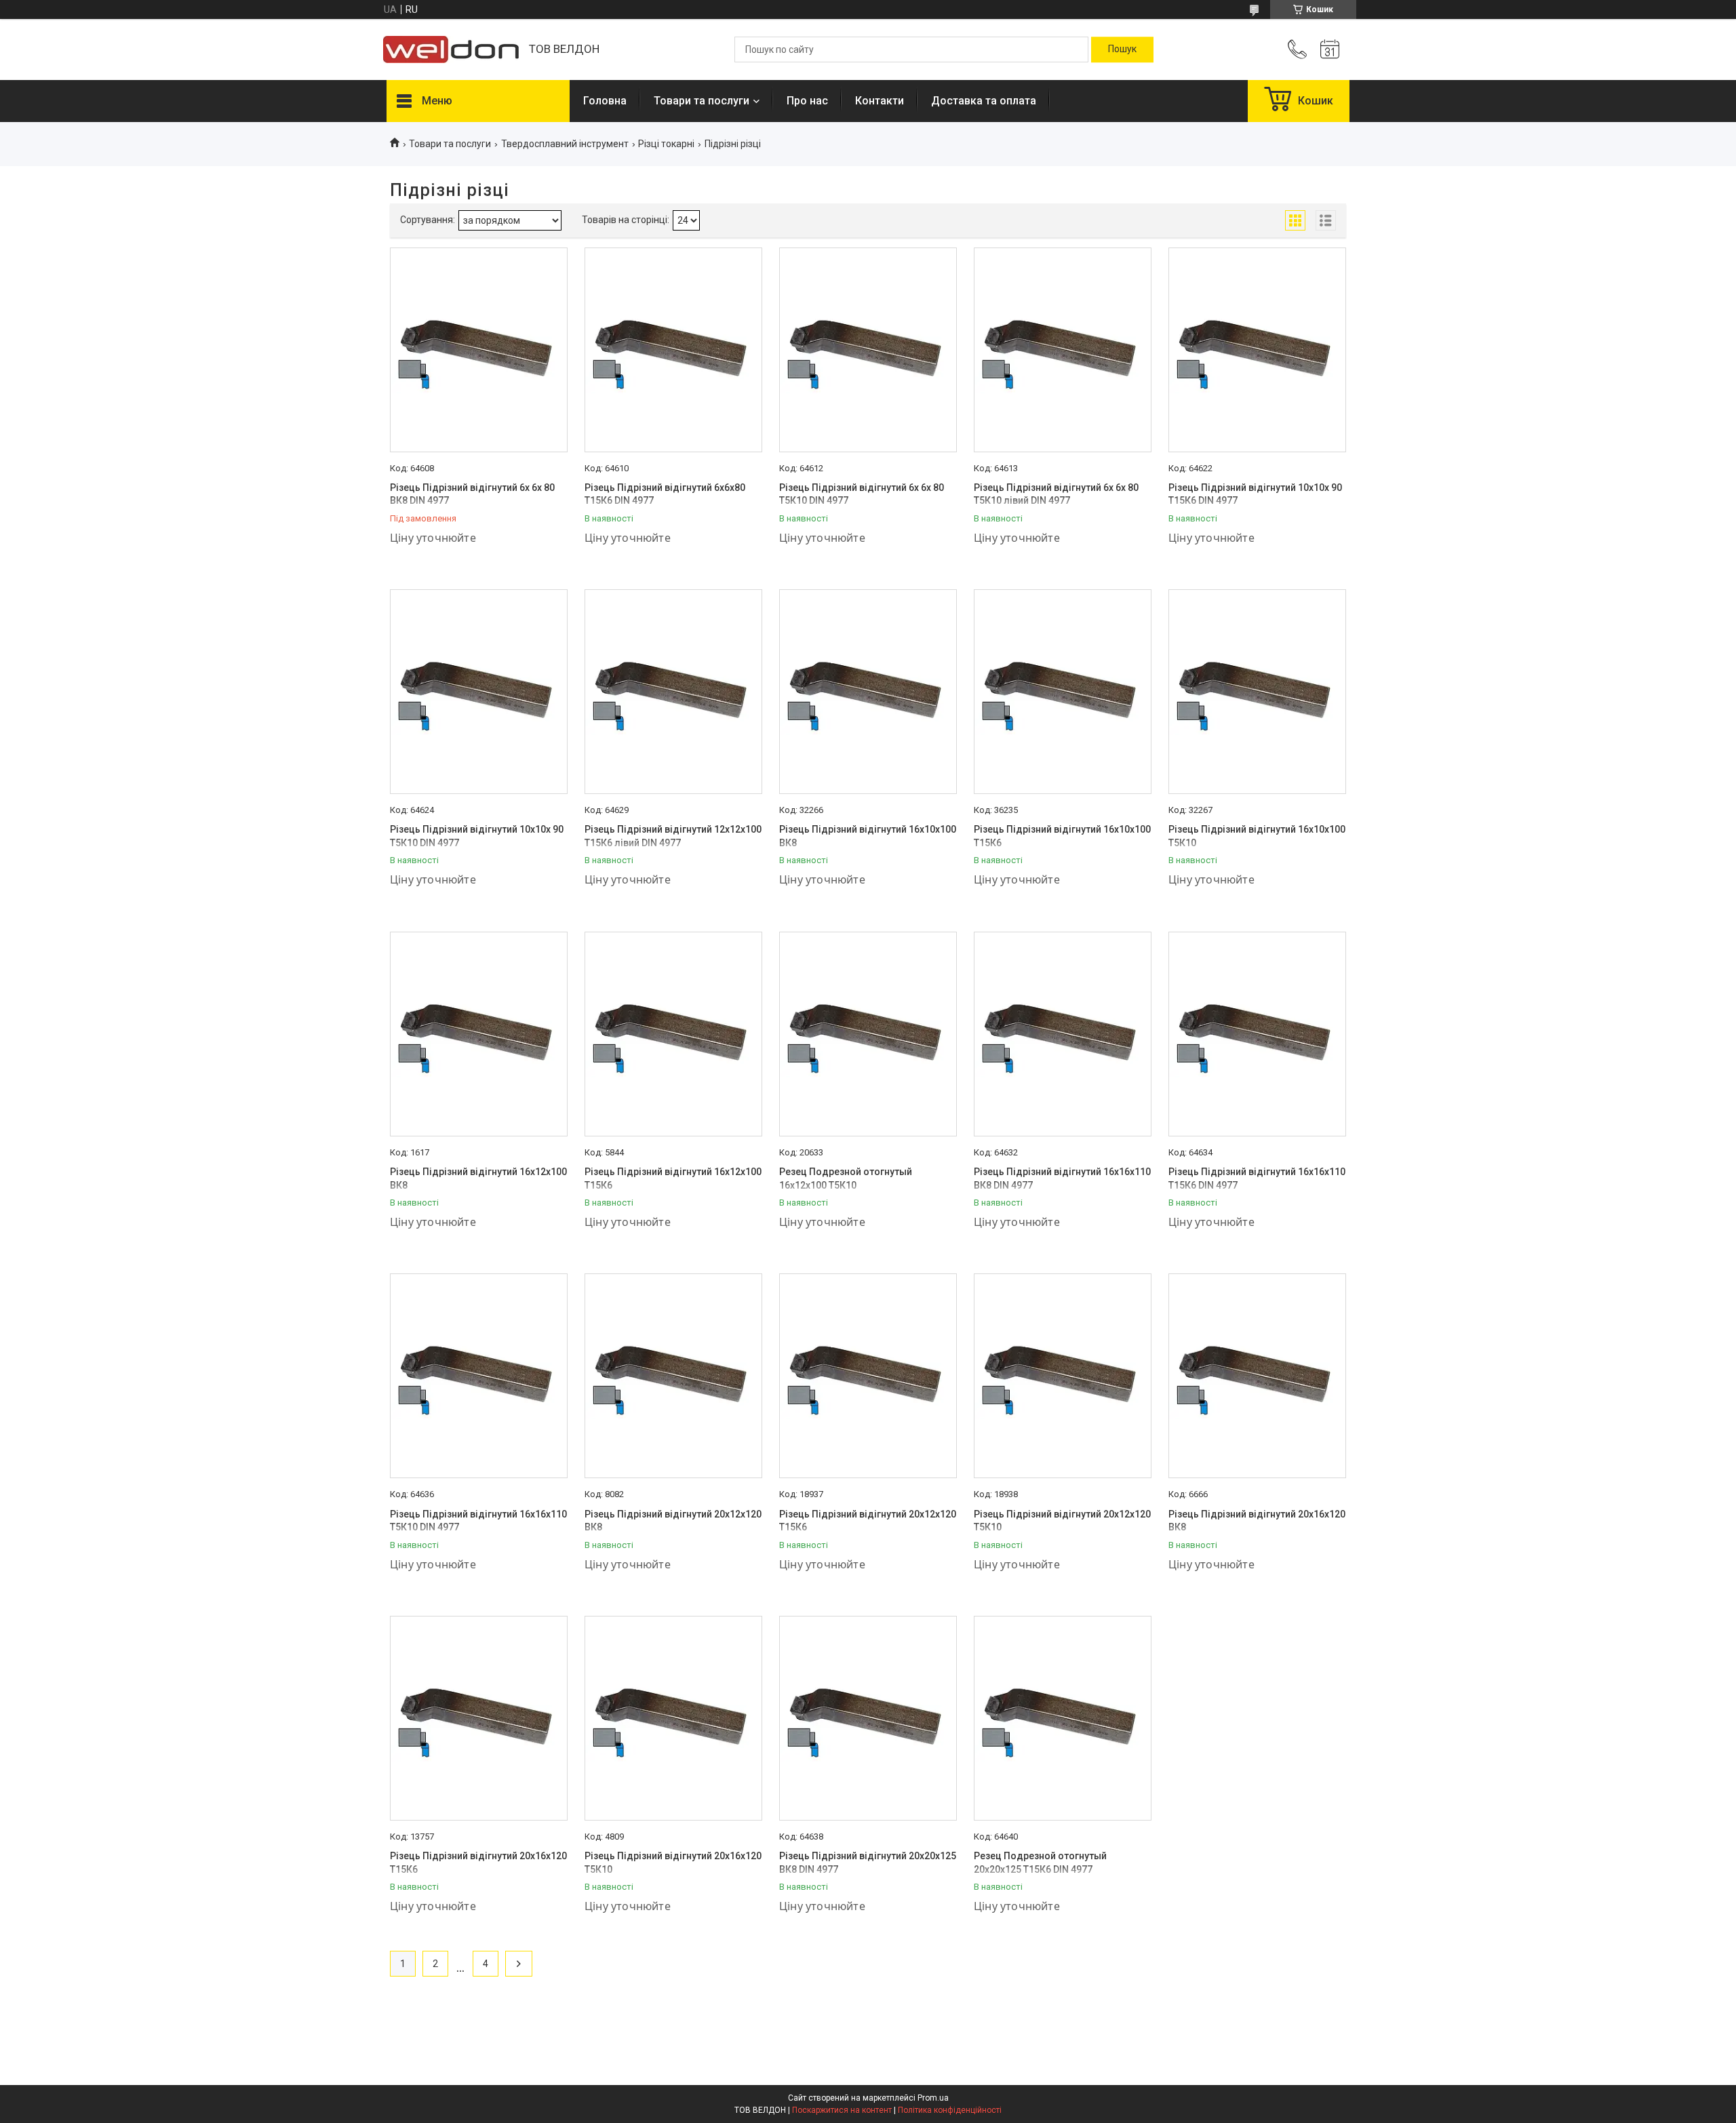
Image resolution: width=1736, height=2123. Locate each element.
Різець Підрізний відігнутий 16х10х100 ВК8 (868, 836)
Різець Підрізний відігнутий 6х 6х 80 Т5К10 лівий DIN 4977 (1056, 494)
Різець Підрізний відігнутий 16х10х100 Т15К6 (1062, 836)
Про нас (807, 101)
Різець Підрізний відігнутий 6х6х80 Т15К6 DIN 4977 (665, 494)
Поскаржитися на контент (842, 2110)
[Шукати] (1122, 49)
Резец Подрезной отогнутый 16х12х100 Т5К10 (846, 1178)
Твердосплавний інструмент (565, 144)
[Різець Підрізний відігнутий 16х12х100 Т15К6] (673, 1034)
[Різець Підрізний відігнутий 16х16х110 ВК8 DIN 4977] (1063, 1034)
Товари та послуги (702, 101)
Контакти (880, 101)
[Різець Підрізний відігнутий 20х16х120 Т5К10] (673, 1718)
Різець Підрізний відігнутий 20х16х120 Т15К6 (478, 1863)
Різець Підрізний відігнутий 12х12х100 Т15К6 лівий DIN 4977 (673, 836)
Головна (605, 101)
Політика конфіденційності (950, 2110)
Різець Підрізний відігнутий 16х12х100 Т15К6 (673, 1178)
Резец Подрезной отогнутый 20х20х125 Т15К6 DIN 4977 (1040, 1863)
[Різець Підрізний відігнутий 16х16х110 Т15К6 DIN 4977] (1257, 1034)
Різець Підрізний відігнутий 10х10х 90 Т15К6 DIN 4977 (1255, 494)
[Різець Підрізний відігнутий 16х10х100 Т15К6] (1063, 692)
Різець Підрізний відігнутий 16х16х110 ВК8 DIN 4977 (1062, 1178)
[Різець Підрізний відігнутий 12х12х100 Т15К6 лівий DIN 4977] (673, 692)
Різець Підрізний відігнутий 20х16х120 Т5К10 (673, 1863)
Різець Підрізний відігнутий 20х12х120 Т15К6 (868, 1521)
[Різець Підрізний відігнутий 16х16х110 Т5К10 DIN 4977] (479, 1376)
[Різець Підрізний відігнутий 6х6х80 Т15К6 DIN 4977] (673, 350)
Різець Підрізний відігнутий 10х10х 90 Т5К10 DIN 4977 (477, 836)
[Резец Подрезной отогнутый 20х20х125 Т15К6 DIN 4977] (1063, 1718)
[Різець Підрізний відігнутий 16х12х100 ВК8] (479, 1034)
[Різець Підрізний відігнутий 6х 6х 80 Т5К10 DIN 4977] (868, 350)
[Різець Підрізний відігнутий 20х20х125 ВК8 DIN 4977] (868, 1718)
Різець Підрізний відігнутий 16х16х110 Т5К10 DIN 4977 (478, 1521)
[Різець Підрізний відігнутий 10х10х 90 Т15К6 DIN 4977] (1257, 350)
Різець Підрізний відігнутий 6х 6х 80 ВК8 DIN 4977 (472, 494)
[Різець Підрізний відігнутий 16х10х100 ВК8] (868, 692)
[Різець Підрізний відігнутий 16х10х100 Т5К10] (1257, 692)
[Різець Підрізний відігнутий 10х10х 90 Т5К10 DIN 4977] (479, 692)
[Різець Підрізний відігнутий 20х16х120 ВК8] (1257, 1376)
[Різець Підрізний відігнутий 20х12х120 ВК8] (673, 1376)
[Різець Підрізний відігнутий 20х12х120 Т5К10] (1063, 1376)
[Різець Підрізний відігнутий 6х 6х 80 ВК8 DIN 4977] (479, 350)
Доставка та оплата (984, 101)
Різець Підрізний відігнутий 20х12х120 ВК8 (673, 1521)
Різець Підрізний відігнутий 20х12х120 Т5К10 (1062, 1521)
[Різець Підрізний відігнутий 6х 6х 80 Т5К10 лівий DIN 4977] (1063, 350)
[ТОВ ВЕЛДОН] (451, 49)
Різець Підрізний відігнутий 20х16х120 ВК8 (1257, 1521)
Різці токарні (666, 144)
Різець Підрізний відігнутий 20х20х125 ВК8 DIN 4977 (868, 1863)
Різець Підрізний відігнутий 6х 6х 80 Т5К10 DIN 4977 (862, 494)
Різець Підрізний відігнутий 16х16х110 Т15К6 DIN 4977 (1257, 1178)
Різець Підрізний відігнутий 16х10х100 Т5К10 (1257, 836)
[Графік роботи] (1330, 49)
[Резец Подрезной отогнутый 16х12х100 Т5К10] (868, 1034)
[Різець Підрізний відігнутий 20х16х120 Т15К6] (479, 1718)
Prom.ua (933, 2098)
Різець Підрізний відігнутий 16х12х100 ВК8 (478, 1178)
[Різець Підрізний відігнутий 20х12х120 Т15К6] (868, 1376)
